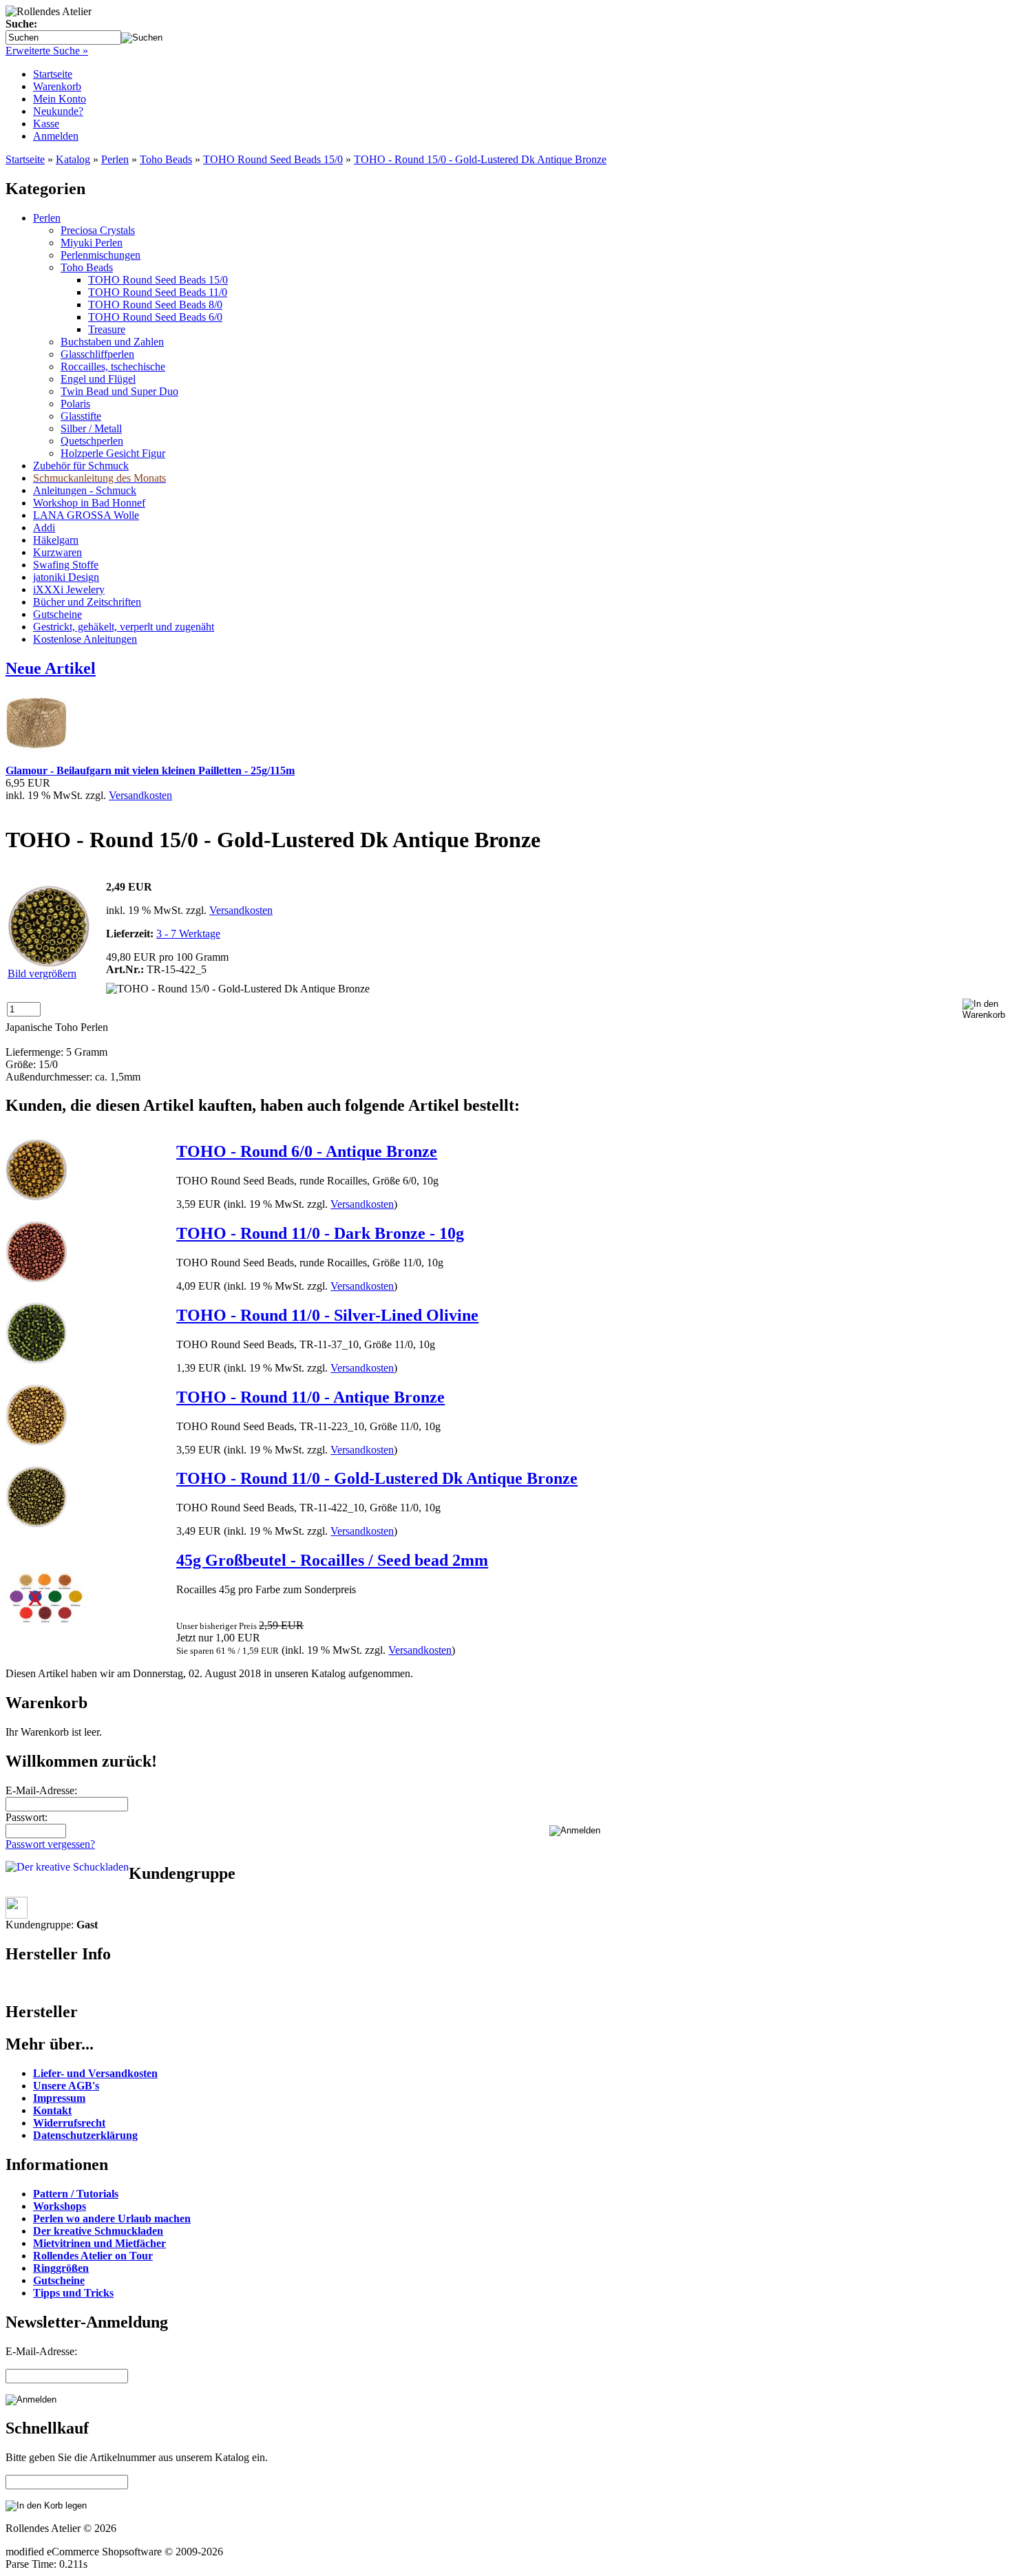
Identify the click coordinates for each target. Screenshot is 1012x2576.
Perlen (115, 159)
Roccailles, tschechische (113, 366)
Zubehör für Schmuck (81, 466)
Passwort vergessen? (50, 1844)
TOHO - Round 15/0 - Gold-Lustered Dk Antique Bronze (480, 159)
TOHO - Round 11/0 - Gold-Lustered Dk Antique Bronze (377, 1478)
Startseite (53, 74)
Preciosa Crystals (98, 230)
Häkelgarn (56, 540)
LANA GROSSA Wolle (86, 515)
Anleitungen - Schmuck (85, 490)
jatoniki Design (66, 577)
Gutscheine (57, 614)
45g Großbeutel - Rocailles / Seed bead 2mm (332, 1560)
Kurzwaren (57, 552)
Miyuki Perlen (92, 243)
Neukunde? (58, 111)
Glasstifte (81, 416)
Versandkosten (140, 795)
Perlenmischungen (101, 255)
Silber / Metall (91, 428)
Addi (44, 528)
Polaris (75, 404)
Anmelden (56, 136)
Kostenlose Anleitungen (85, 639)
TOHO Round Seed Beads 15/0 (273, 159)
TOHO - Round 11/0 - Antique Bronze (310, 1397)
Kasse (46, 124)
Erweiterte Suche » (47, 51)
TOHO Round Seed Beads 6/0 (155, 317)
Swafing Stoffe (66, 565)
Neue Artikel (51, 668)
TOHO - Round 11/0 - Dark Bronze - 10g (320, 1233)
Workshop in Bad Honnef (89, 503)
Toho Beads (166, 159)
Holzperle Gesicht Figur (113, 453)
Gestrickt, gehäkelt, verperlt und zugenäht (124, 627)
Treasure (107, 329)
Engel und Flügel (98, 379)
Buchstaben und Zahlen (112, 342)
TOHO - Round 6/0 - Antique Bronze (307, 1151)
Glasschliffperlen (97, 354)
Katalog (73, 159)
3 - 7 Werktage (188, 934)
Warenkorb (57, 86)
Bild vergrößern (42, 973)
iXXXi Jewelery (69, 589)
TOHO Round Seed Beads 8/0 (155, 305)
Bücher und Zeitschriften (87, 602)
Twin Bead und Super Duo (119, 391)
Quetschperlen (92, 441)
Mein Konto (60, 99)
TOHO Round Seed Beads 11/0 (158, 292)
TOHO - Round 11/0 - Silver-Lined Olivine (327, 1315)
